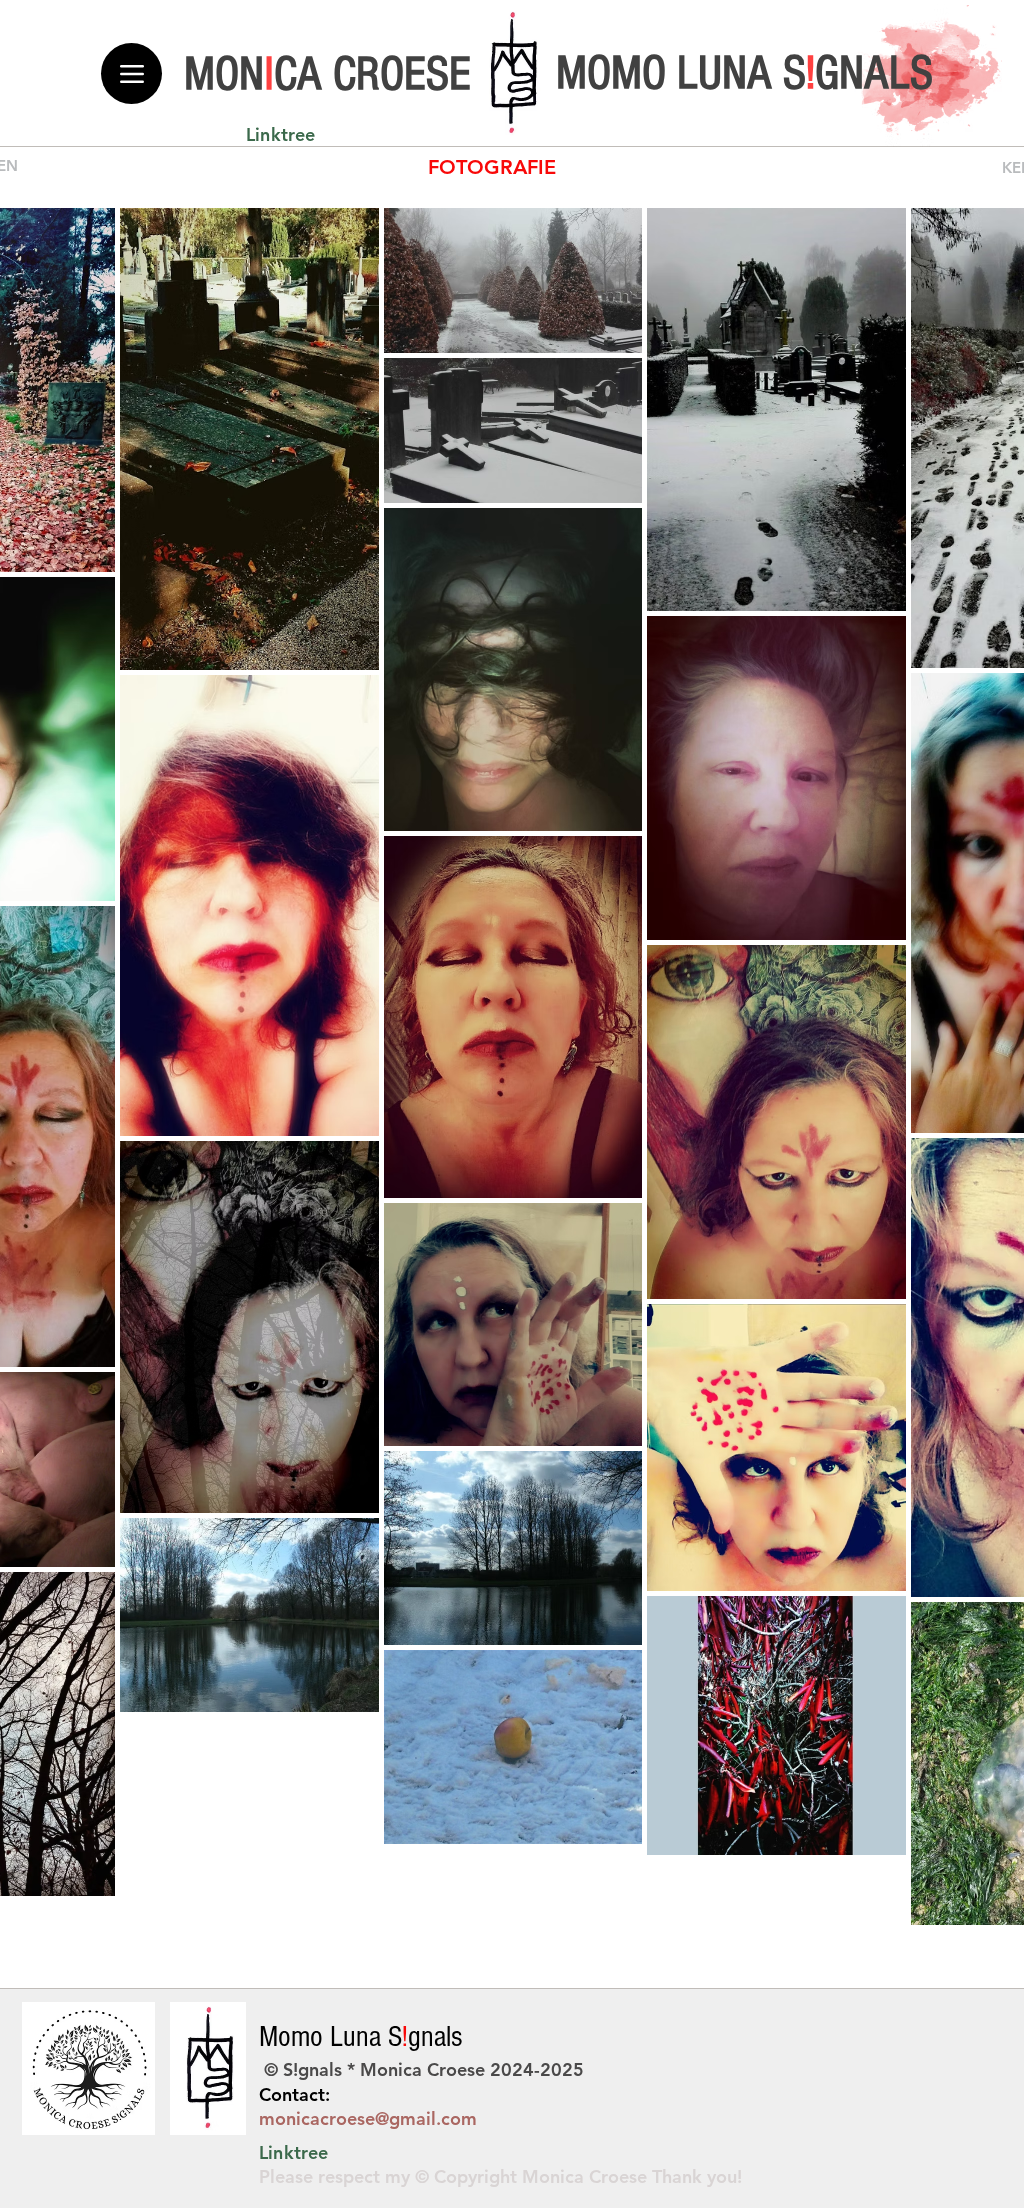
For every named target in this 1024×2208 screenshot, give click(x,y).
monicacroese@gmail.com (368, 2118)
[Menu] (131, 73)
